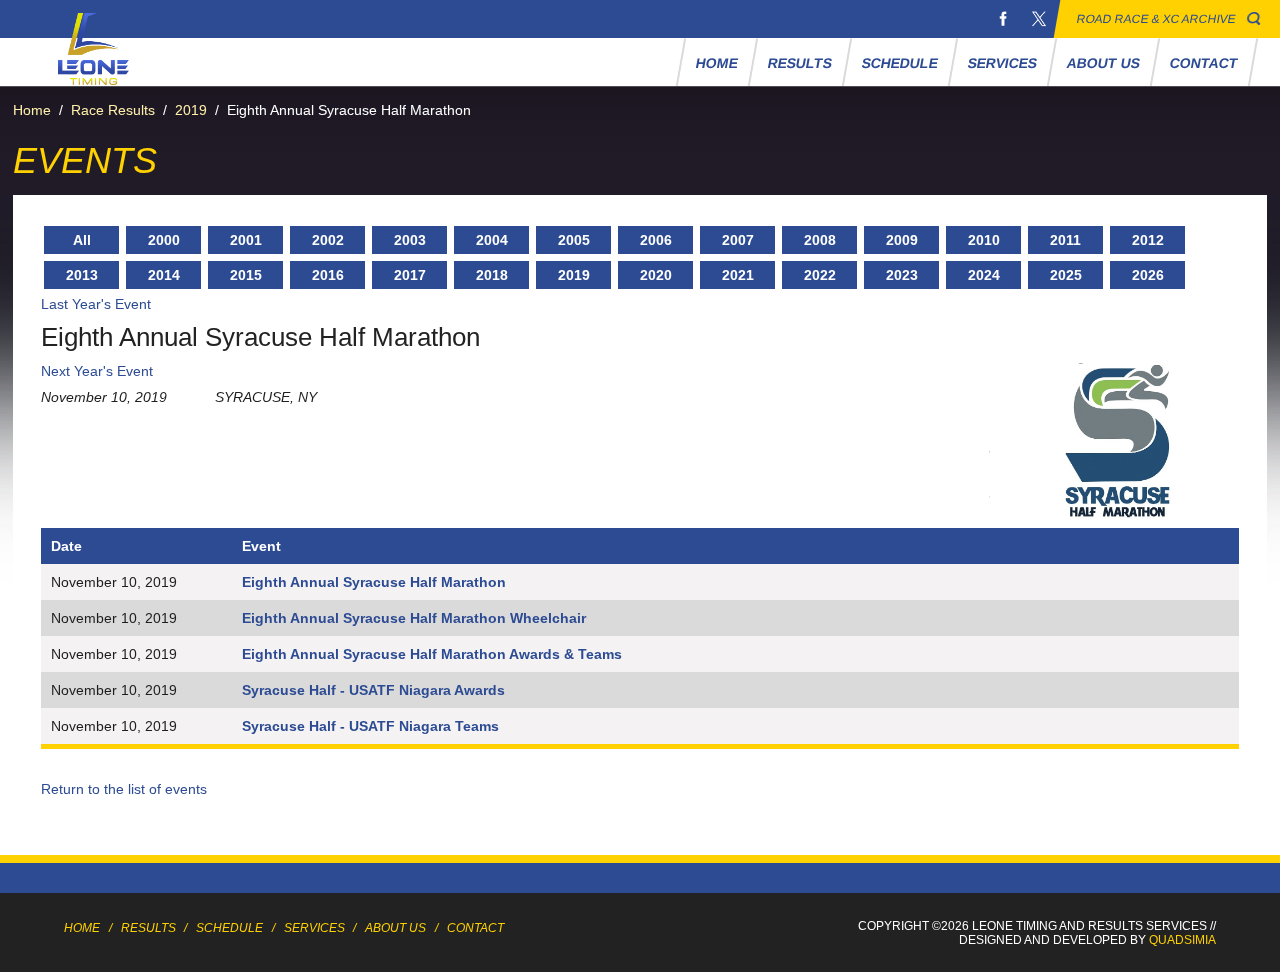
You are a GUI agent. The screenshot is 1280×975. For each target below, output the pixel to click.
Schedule (900, 63)
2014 (164, 275)
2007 (738, 240)
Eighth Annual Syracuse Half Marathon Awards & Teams (432, 654)
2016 (328, 275)
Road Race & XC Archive (1156, 19)
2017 (410, 275)
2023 (902, 275)
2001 (246, 240)
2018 (492, 275)
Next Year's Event (97, 371)
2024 (984, 275)
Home (717, 63)
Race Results (113, 110)
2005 (574, 240)
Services (1003, 63)
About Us (1104, 63)
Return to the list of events (124, 789)
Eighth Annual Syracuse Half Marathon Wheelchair (414, 618)
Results (800, 63)
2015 (246, 275)
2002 (328, 240)
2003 (410, 240)
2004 (492, 240)
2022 (820, 275)
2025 (1066, 275)
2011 (1065, 240)
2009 (902, 240)
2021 (738, 275)
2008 (820, 240)
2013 (82, 275)
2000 (164, 240)
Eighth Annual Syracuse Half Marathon (374, 582)
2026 (1148, 275)
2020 (656, 275)
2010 (984, 240)
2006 (656, 240)
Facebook (1003, 19)
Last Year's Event (96, 304)
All (82, 240)
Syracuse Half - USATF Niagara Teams (370, 726)
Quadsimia (1182, 940)
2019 (191, 110)
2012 (1148, 240)
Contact (1204, 63)
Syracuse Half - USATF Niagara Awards (373, 690)
